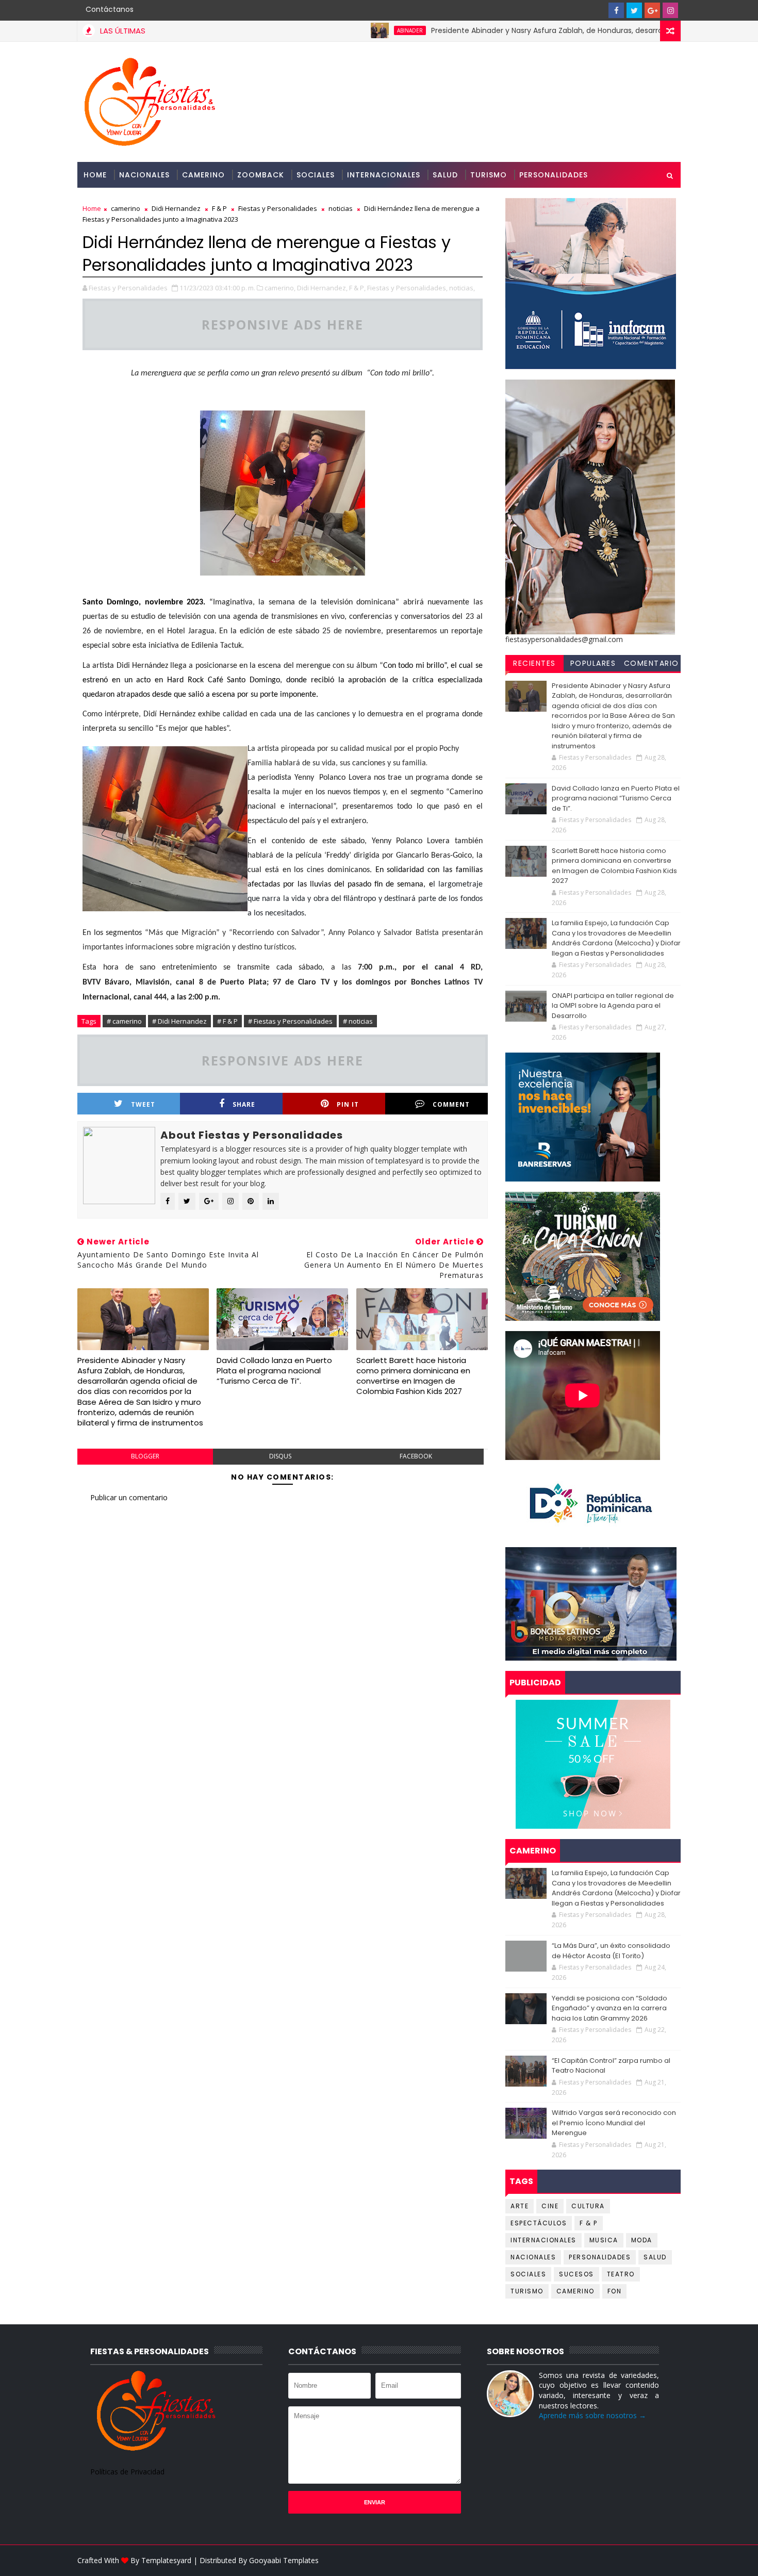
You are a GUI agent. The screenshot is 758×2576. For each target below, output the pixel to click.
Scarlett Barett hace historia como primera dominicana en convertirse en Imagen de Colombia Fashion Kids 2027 (413, 1376)
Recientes (534, 663)
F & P (219, 208)
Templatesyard (166, 2560)
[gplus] (652, 10)
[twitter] (634, 10)
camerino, (280, 288)
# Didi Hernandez (179, 1021)
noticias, (462, 288)
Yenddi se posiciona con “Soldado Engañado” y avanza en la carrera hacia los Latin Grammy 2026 (609, 2008)
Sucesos (576, 2274)
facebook (416, 1456)
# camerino (124, 1021)
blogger (145, 1456)
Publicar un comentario (129, 1497)
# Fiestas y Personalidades (290, 1021)
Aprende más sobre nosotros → (592, 2415)
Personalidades (554, 175)
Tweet (143, 1104)
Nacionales (144, 175)
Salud (445, 175)
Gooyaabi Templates (284, 2560)
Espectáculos (539, 2223)
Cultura (588, 2206)
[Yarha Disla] (670, 2561)
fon (615, 2291)
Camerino (203, 175)
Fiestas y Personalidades (278, 208)
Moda (642, 2240)
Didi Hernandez (176, 208)
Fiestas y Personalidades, (407, 288)
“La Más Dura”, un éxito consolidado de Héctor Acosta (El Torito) (611, 1951)
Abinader (351, 30)
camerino (126, 208)
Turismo (489, 175)
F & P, (357, 288)
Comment (451, 1104)
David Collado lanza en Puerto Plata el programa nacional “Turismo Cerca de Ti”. (274, 1371)
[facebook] (616, 10)
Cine (550, 2206)
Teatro (621, 2274)
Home (95, 175)
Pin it (348, 1104)
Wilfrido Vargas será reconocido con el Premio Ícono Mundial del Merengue (614, 2123)
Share (244, 1104)
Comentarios (652, 665)
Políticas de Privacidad (127, 2472)
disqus (280, 1456)
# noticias (358, 1021)
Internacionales (384, 175)
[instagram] (670, 10)
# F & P (227, 1021)
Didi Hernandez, (322, 288)
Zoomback (261, 175)
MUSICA (604, 2240)
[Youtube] (598, 10)
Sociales (316, 175)
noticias (341, 208)
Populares (593, 663)
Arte (520, 2206)
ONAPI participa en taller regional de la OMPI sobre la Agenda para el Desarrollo (613, 1006)
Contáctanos (110, 9)
